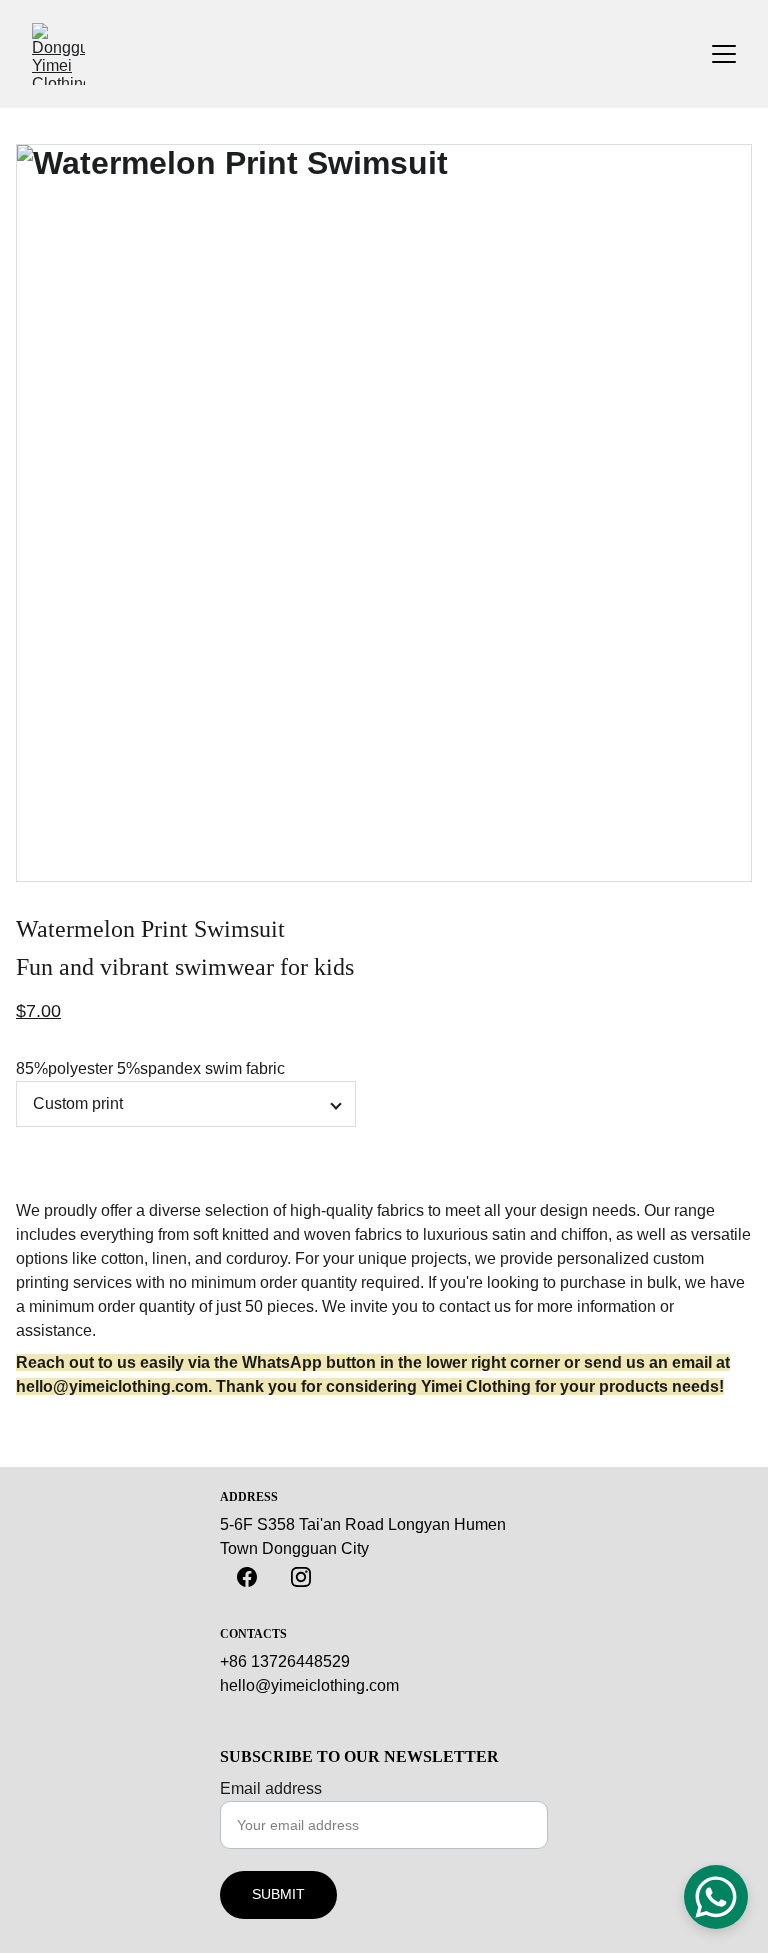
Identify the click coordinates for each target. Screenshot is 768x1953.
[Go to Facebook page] (247, 1577)
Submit (278, 1894)
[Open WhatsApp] (716, 1897)
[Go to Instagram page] (301, 1577)
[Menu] (724, 54)
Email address (271, 1788)
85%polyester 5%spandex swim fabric (150, 1068)
